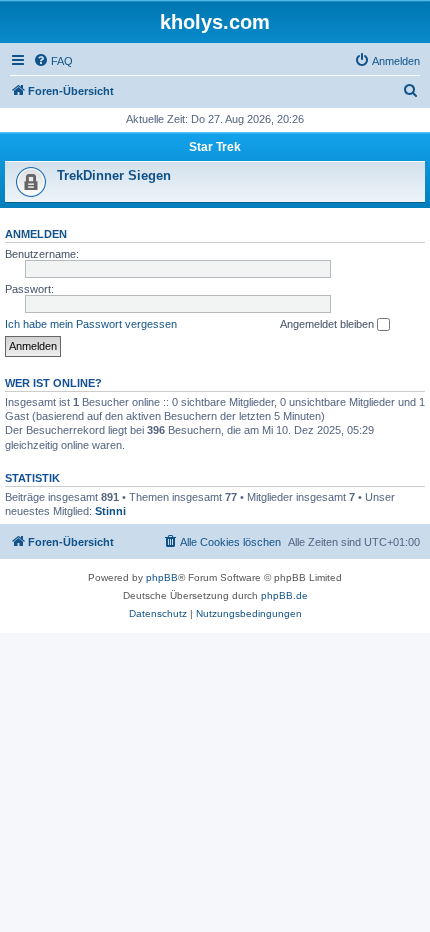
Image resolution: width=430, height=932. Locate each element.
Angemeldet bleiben (328, 324)
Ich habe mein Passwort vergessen (91, 324)
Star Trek (215, 147)
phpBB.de (284, 595)
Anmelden (36, 234)
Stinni (110, 511)
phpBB (162, 577)
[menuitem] (53, 61)
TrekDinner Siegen (114, 175)
